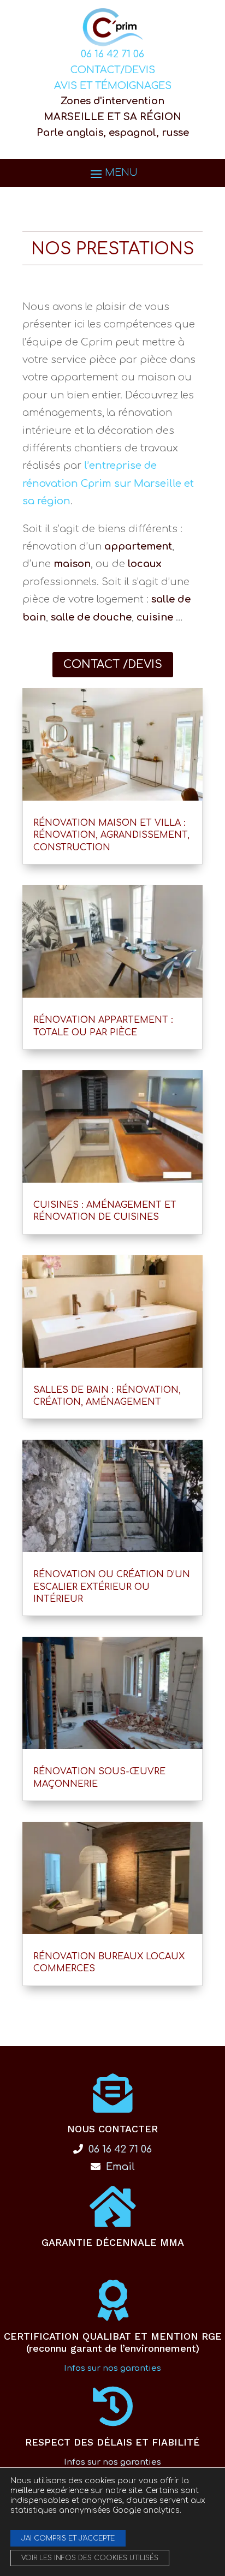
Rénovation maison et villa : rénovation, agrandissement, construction (111, 835)
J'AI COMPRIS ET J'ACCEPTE (68, 2538)
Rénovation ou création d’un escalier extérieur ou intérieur (112, 1587)
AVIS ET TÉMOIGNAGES (113, 86)
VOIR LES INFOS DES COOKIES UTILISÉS (90, 2558)
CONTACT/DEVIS (113, 70)
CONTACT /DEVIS (113, 664)
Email (119, 2167)
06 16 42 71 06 (112, 54)
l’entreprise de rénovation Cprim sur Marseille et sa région (108, 483)
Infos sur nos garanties (112, 2368)
